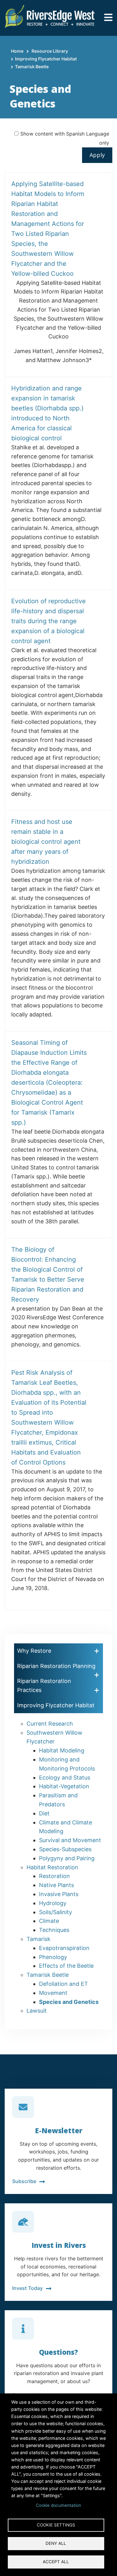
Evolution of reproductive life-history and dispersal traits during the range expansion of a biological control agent (49, 621)
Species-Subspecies (65, 1849)
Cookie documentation (58, 2505)
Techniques (54, 1930)
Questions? (58, 2352)
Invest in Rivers (59, 2245)
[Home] (50, 16)
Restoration (54, 1876)
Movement (53, 1993)
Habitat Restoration (52, 1867)
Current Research (50, 1724)
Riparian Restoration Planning (56, 1666)
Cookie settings (56, 2525)
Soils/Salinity (56, 1912)
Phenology (53, 1957)
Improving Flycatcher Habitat (46, 59)
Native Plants (56, 1885)
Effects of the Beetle (66, 1966)
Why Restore (34, 1651)
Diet (44, 1813)
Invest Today (27, 2288)
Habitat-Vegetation (64, 1786)
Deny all (56, 2543)
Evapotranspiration (64, 1948)
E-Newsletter (59, 2130)
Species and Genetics (69, 2002)
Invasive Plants (59, 1894)
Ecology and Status (65, 1778)
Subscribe (24, 2181)
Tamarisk (39, 1939)
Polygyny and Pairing (67, 1858)
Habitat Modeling (62, 1750)
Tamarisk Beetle (32, 67)
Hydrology (53, 1903)
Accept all (56, 2562)
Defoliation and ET (63, 1984)
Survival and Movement (70, 1840)
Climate (49, 1921)
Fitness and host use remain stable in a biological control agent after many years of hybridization (46, 842)
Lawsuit (37, 2011)
